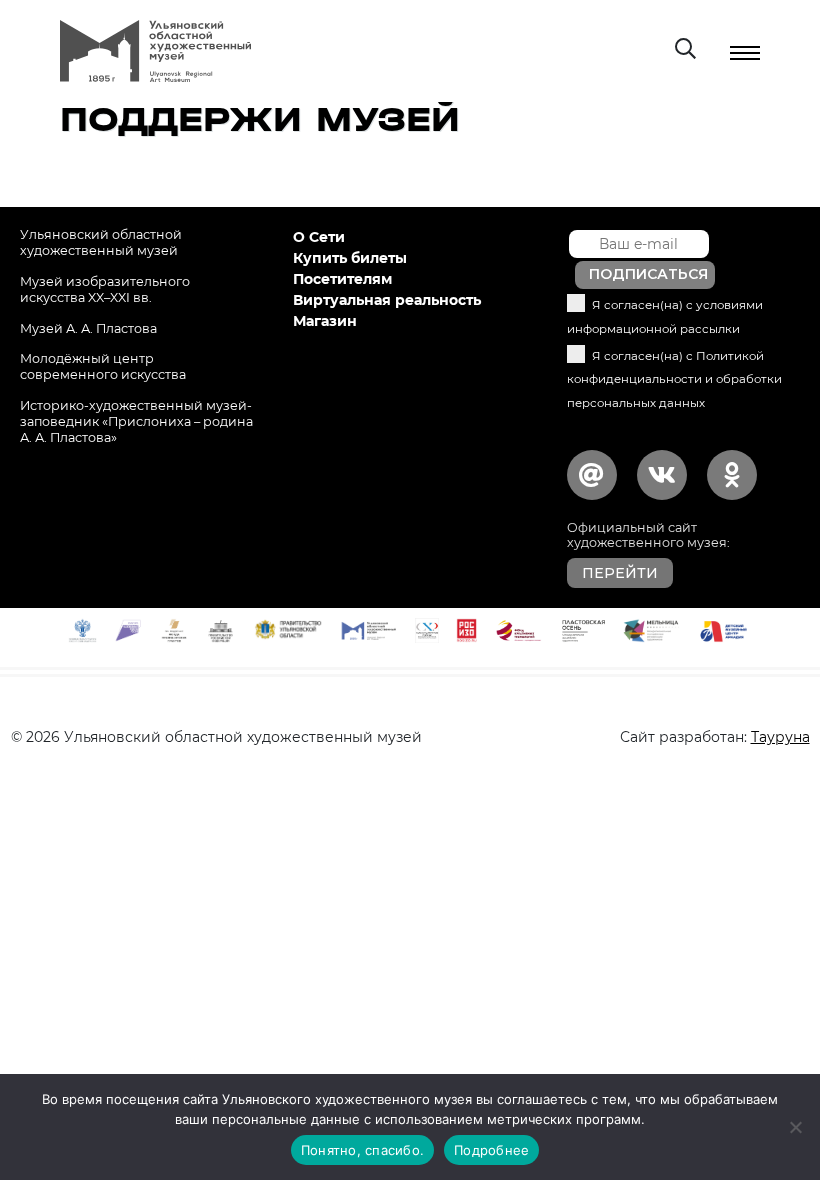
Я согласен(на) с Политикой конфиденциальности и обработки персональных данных (674, 380)
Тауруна (780, 737)
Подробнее (491, 1150)
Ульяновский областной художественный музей (101, 242)
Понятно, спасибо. (362, 1150)
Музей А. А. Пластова (88, 328)
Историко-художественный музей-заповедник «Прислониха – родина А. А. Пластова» (136, 422)
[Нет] (795, 1127)
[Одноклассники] (732, 475)
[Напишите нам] (592, 475)
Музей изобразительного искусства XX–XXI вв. (105, 289)
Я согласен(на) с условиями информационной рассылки (665, 317)
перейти (620, 573)
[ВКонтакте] (662, 475)
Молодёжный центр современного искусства (103, 366)
